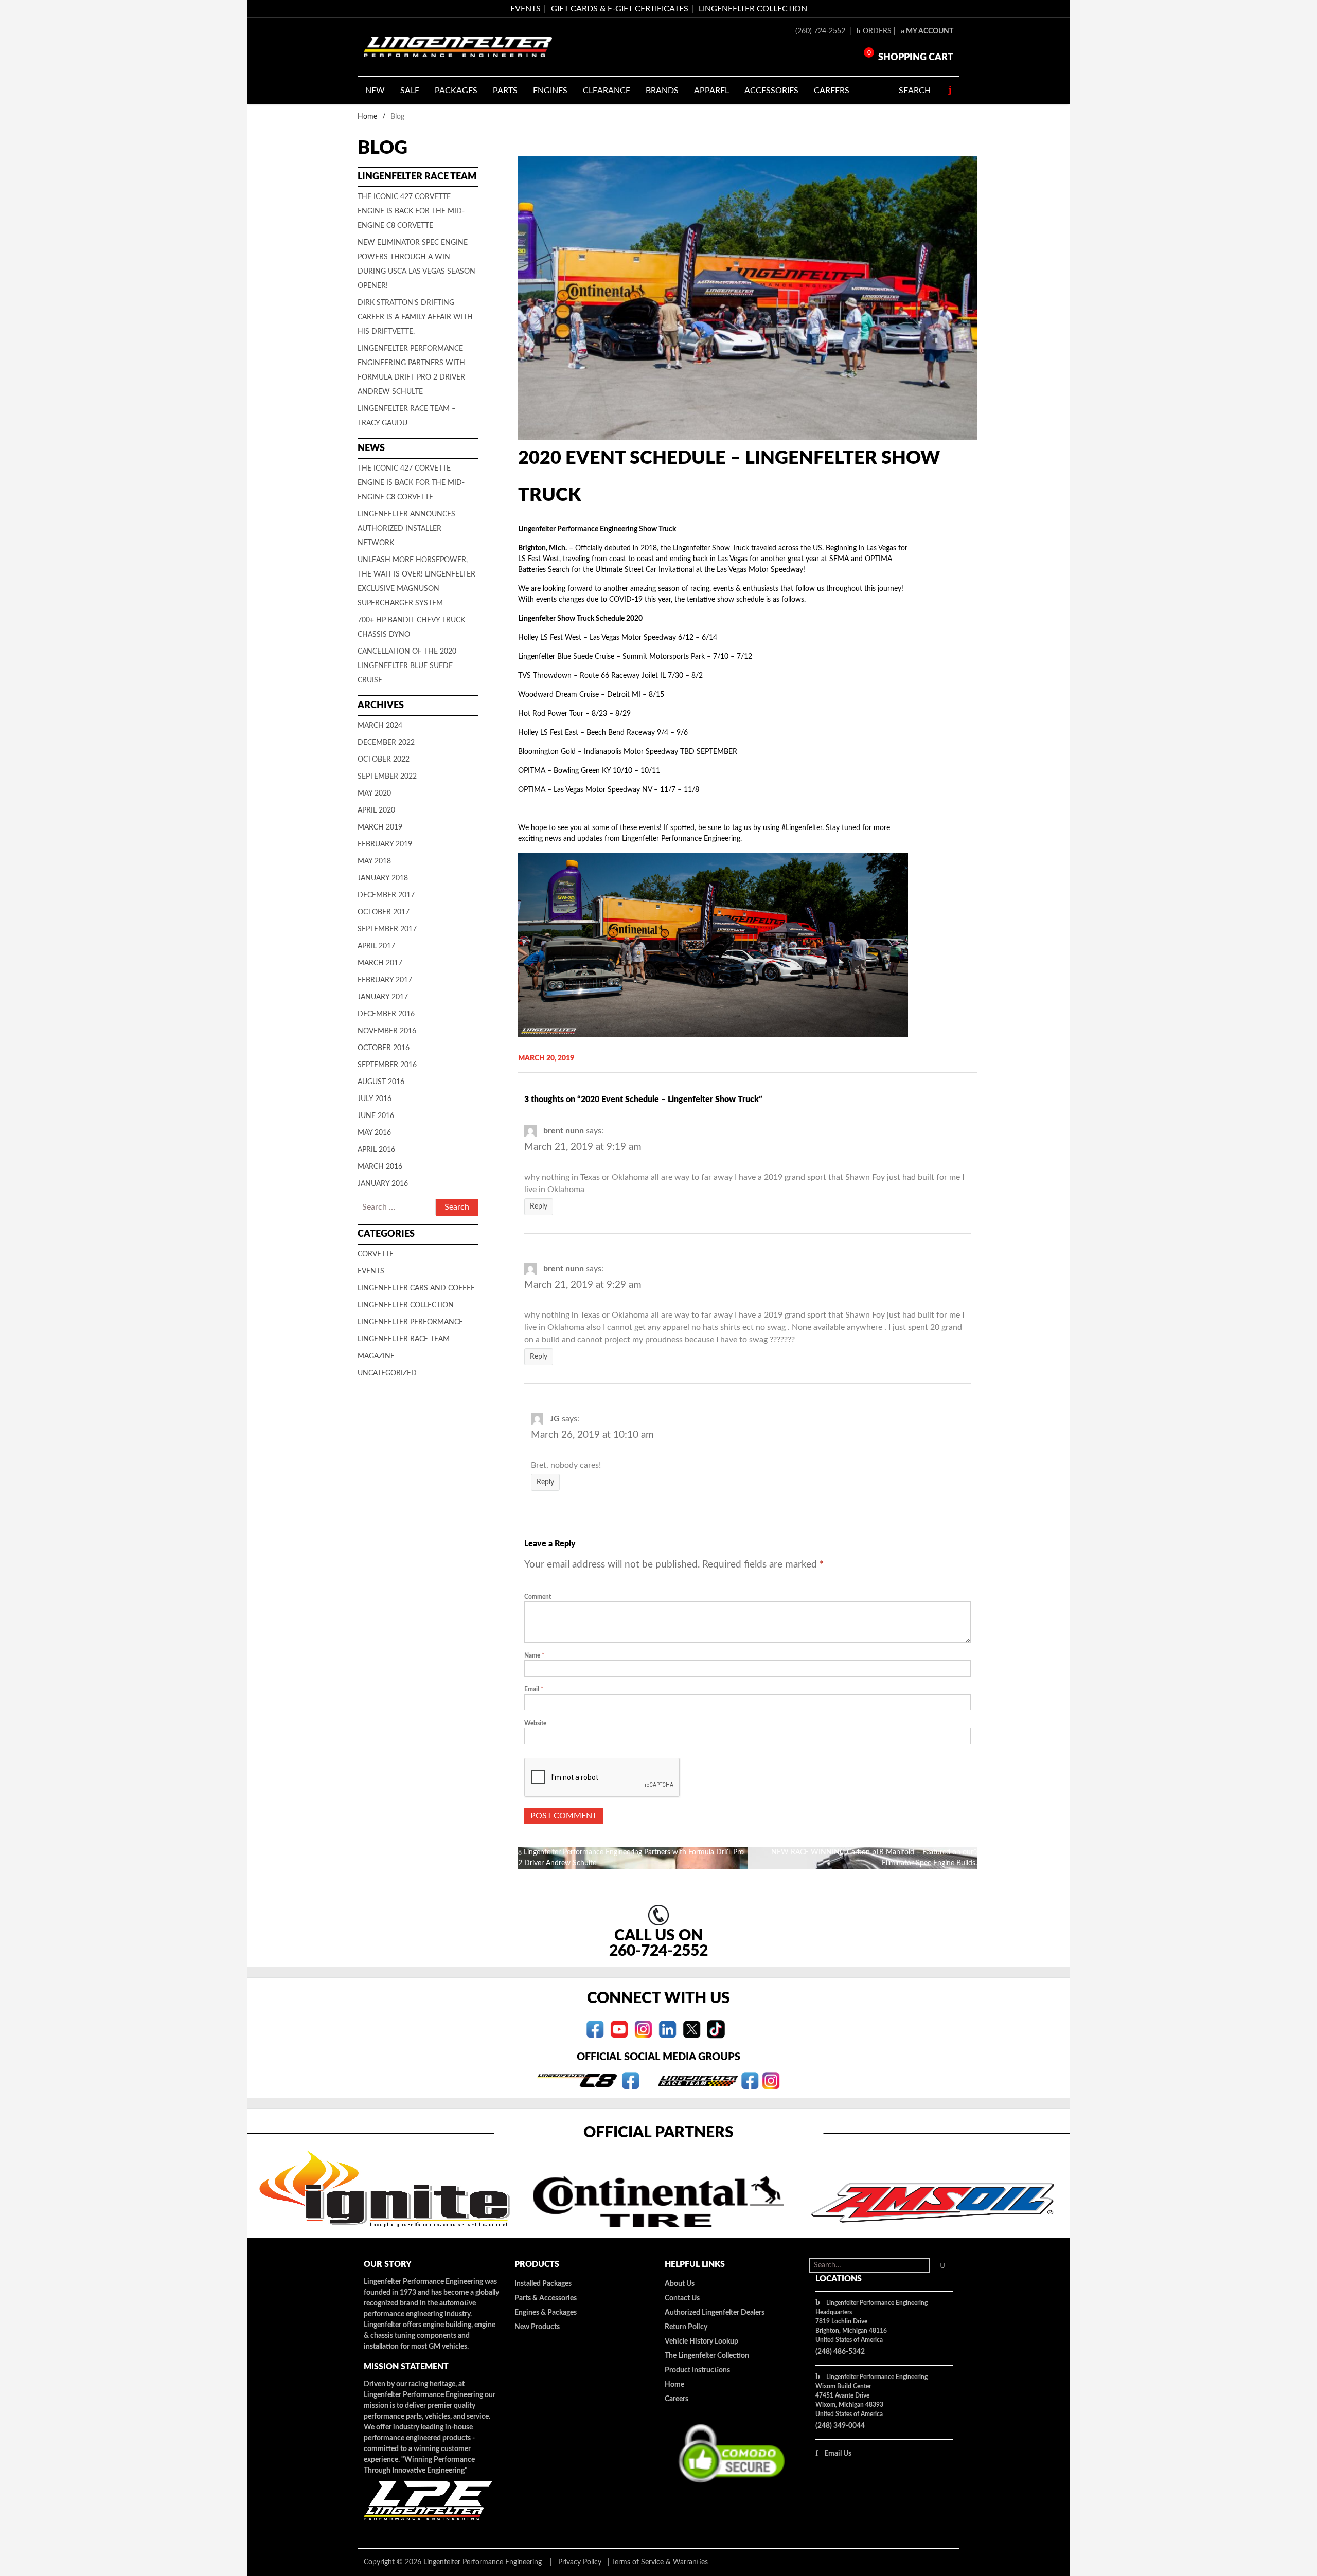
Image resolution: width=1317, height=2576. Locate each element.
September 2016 (387, 1065)
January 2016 (383, 1184)
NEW (375, 91)
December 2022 (386, 743)
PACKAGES (456, 91)
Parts (505, 91)
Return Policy (686, 2327)
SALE (410, 91)
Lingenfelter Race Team (404, 1339)
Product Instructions (697, 2370)
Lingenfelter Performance (410, 1322)
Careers (677, 2399)
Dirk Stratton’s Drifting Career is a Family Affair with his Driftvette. (415, 317)
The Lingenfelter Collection (707, 2356)
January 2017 (383, 997)
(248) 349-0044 (840, 2426)
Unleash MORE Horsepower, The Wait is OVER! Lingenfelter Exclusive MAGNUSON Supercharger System (416, 582)
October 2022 (384, 760)
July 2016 (375, 1099)
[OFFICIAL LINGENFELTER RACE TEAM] (750, 2080)
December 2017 (386, 895)
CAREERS (832, 91)
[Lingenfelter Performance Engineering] (458, 47)
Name (534, 1655)
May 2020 (374, 794)
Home (367, 117)
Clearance (607, 91)
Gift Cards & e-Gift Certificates (620, 9)
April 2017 (376, 946)
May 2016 (374, 1133)
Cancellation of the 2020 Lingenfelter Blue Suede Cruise (407, 666)
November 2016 (387, 1031)
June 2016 (376, 1116)
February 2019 (385, 844)
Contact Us (682, 2298)
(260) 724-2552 (821, 31)
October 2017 (384, 912)
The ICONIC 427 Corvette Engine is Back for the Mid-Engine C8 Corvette (411, 211)
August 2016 (381, 1082)
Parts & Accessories (546, 2298)
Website (535, 1723)
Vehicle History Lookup (701, 2341)
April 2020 (376, 810)
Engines (550, 91)
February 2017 (385, 980)
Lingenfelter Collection (753, 9)
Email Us (838, 2454)
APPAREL (711, 91)
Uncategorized (387, 1373)
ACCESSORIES (771, 91)
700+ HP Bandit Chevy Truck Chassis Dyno (411, 627)
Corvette (376, 1254)
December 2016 (386, 1014)
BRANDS (662, 91)
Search (915, 91)
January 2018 (383, 878)
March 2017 (380, 963)
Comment (538, 1597)
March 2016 (380, 1167)
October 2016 (384, 1048)
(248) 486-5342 (840, 2352)
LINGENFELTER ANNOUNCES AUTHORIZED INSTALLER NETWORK (406, 529)
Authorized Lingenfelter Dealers (715, 2313)
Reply (539, 1206)
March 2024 (380, 726)
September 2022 (387, 777)
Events (371, 1271)
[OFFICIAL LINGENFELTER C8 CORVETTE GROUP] (630, 2080)
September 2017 (387, 929)
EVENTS (526, 9)
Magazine (376, 1356)
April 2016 (376, 1150)
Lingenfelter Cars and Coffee (416, 1288)
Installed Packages (543, 2284)
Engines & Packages (546, 2313)
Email (534, 1689)
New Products (537, 2327)
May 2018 (374, 861)
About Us (680, 2284)
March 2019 (380, 827)
